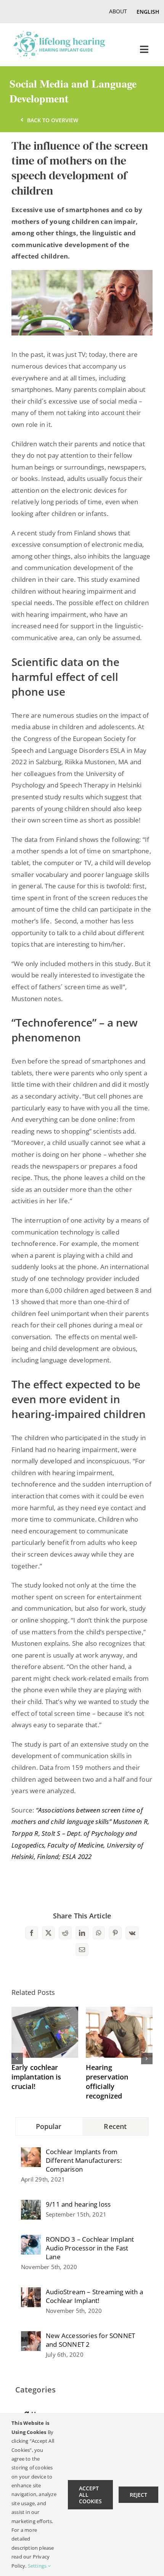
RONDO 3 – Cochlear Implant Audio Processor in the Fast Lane (90, 2248)
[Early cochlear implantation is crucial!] (45, 2011)
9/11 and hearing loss (78, 2204)
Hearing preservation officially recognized (107, 2082)
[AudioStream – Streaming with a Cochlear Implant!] (31, 2293)
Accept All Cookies (90, 2495)
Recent (115, 2126)
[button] (17, 2059)
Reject (138, 2495)
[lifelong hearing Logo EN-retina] (59, 34)
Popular (49, 2126)
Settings (38, 2566)
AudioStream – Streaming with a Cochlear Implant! (94, 2296)
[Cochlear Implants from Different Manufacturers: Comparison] (31, 2153)
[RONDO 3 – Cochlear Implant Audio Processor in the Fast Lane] (31, 2240)
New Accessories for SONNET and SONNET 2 (90, 2340)
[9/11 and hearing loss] (31, 2205)
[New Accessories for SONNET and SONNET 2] (31, 2337)
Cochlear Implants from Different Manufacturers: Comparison (84, 2160)
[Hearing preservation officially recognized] (119, 2011)
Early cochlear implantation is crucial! (36, 2077)
